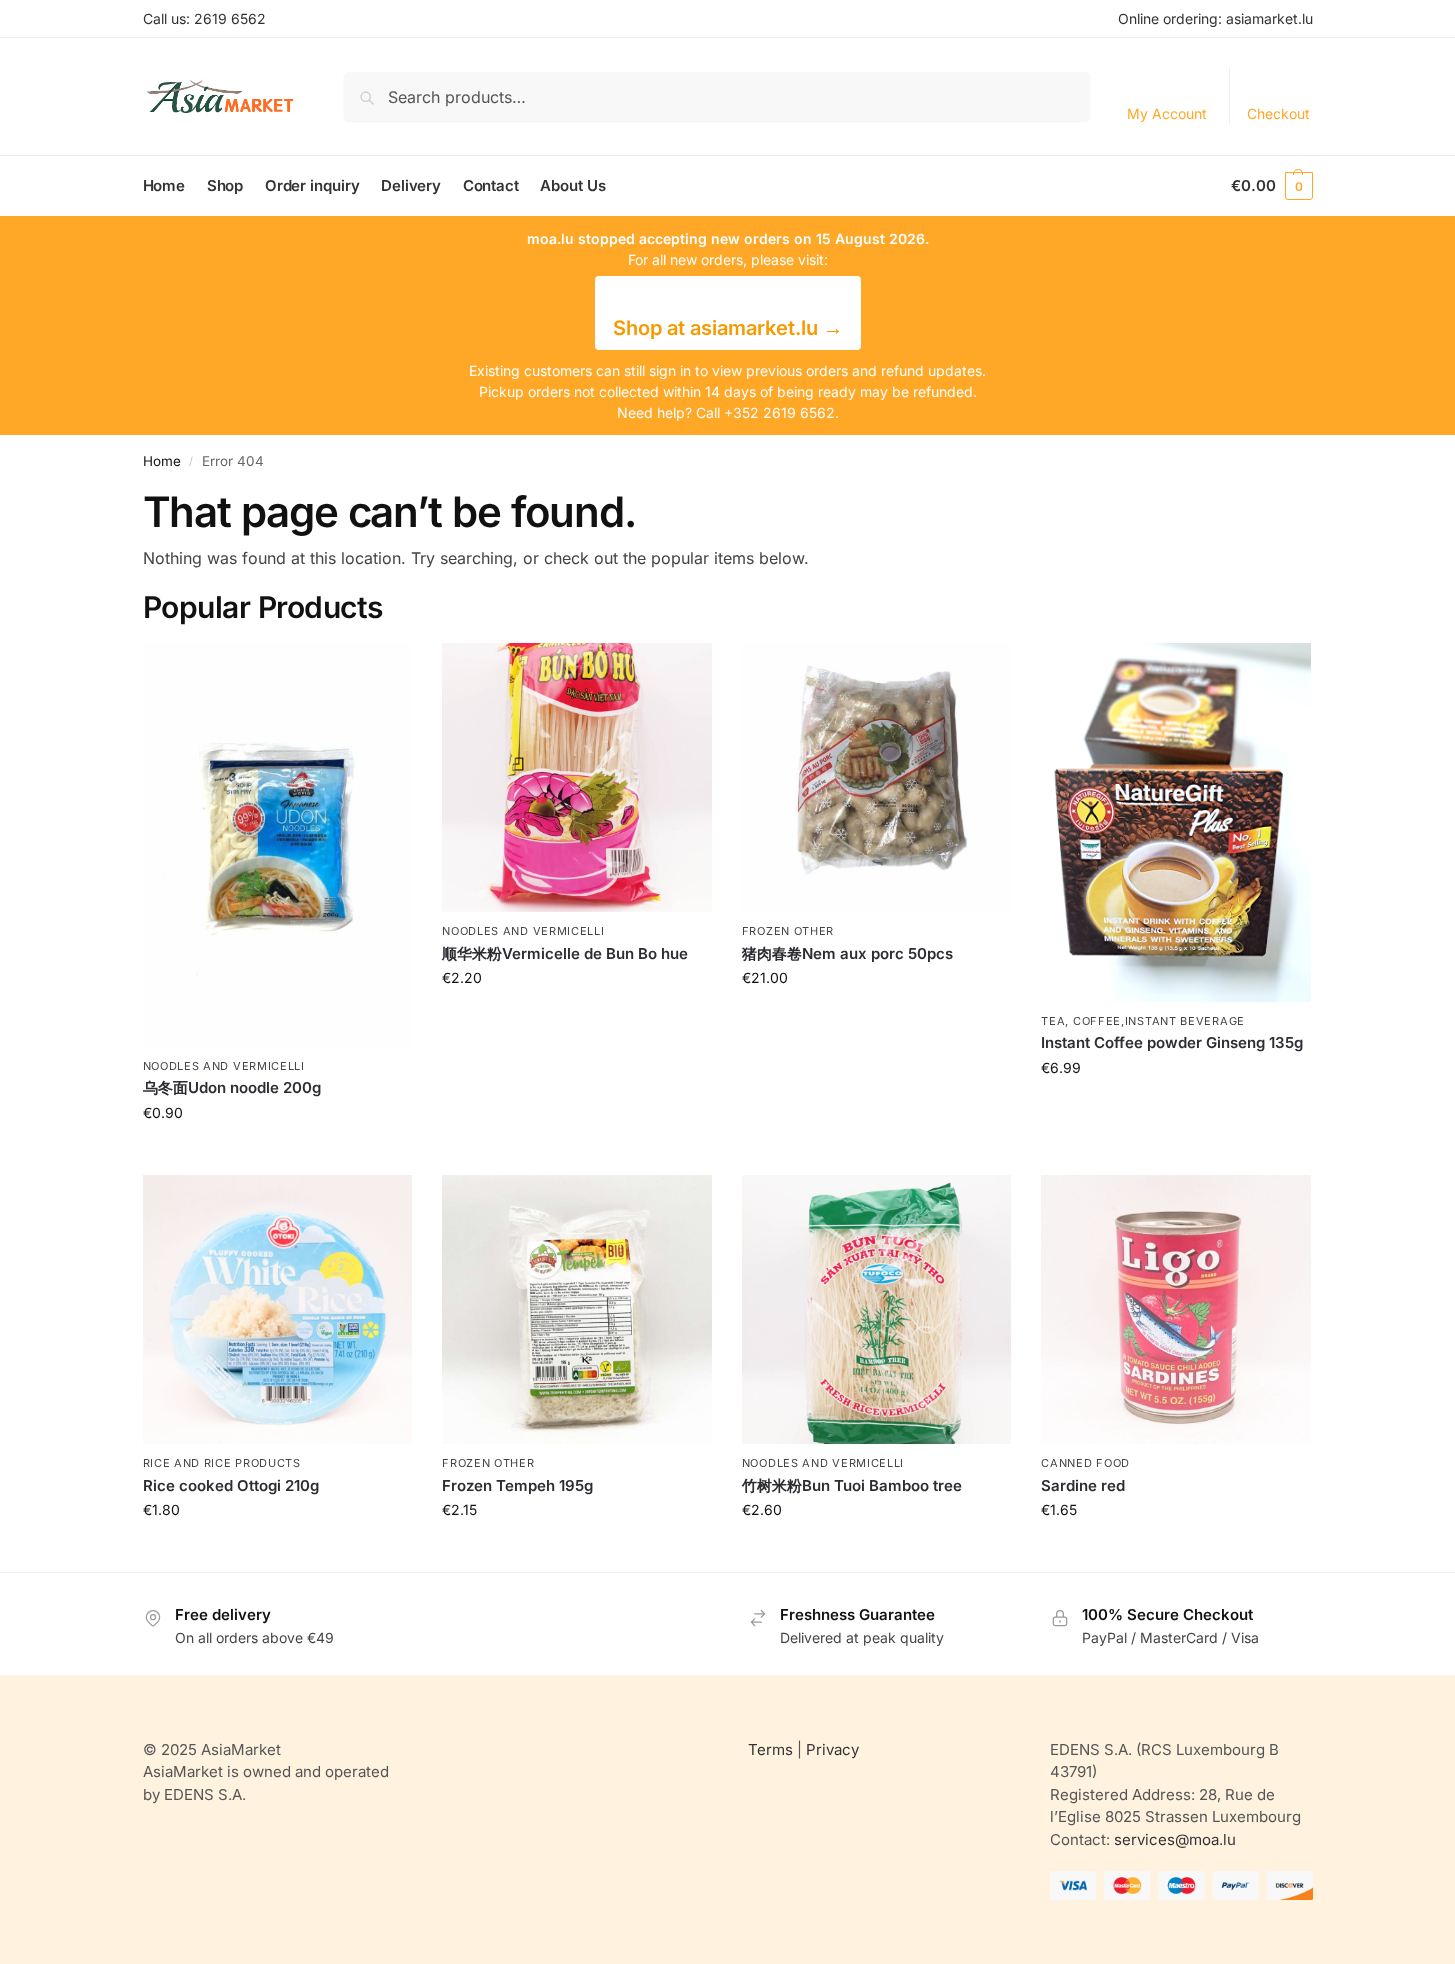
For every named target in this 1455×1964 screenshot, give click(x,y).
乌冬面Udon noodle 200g (232, 1087)
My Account (1167, 113)
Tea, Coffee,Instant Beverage (1143, 1021)
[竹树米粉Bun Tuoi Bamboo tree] (877, 1310)
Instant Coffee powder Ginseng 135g (1172, 1042)
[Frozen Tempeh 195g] (577, 1310)
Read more (277, 1154)
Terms (770, 1749)
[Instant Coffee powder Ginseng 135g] (1176, 823)
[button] (1271, 186)
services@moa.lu (1175, 1839)
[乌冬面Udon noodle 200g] (278, 845)
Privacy (832, 1749)
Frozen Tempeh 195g (517, 1485)
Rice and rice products (222, 1463)
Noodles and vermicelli (224, 1066)
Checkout (1278, 113)
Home (162, 461)
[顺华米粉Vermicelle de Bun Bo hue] (577, 778)
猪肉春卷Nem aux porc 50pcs (847, 953)
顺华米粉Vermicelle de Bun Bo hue (565, 953)
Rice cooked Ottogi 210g (231, 1485)
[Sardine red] (1176, 1310)
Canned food (1085, 1463)
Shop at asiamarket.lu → (728, 328)
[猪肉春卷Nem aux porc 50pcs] (877, 778)
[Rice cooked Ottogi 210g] (278, 1310)
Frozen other (788, 931)
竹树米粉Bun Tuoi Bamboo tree (852, 1485)
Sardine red (1083, 1485)
